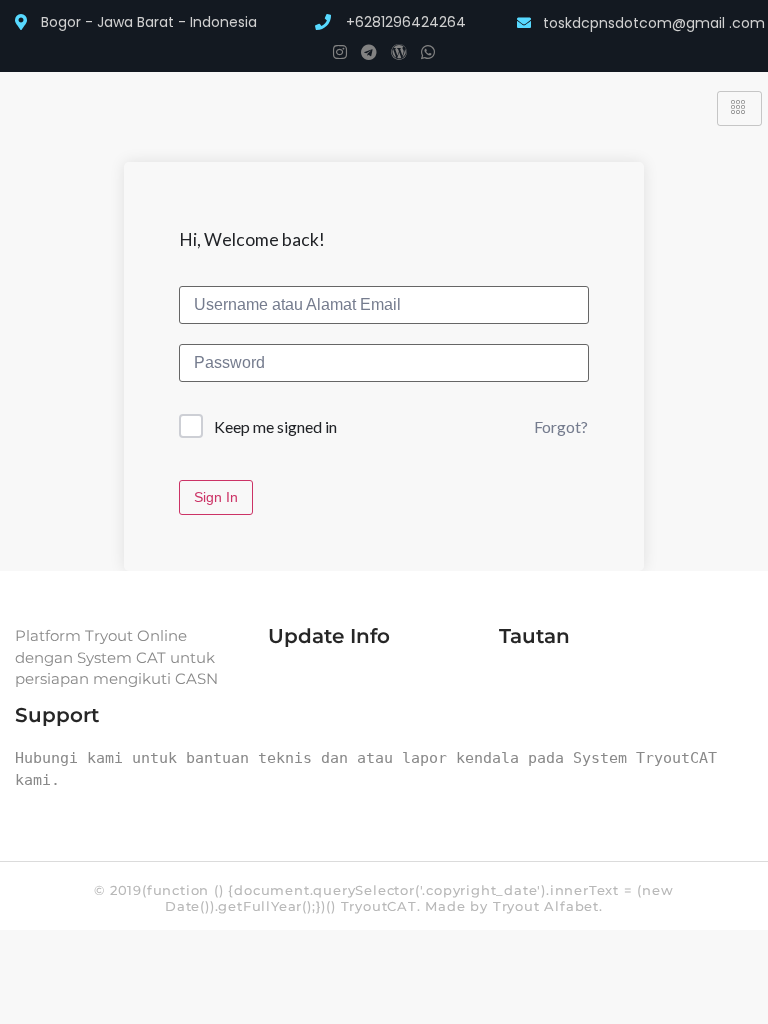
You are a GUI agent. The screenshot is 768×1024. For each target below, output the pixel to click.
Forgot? (561, 426)
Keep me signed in (275, 426)
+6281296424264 (406, 22)
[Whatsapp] (428, 52)
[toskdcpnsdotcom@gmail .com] (524, 23)
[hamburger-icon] (739, 108)
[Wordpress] (399, 52)
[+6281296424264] (323, 22)
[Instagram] (340, 52)
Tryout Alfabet (546, 906)
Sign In (216, 497)
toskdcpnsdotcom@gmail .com (654, 23)
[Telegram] (369, 52)
